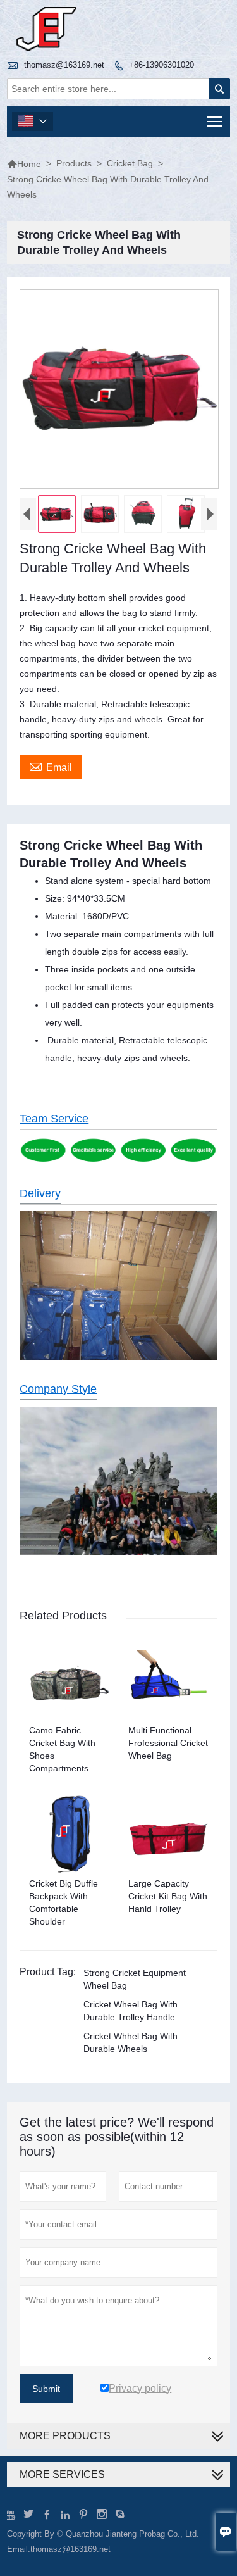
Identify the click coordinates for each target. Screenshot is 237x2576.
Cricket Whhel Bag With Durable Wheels (131, 2042)
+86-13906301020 (161, 65)
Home (24, 164)
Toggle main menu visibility (215, 121)
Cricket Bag (130, 163)
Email (51, 766)
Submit (46, 2389)
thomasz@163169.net (64, 65)
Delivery (40, 1193)
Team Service (54, 1119)
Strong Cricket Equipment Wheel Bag (135, 1979)
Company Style (58, 1389)
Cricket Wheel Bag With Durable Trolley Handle (131, 2011)
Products (74, 163)
